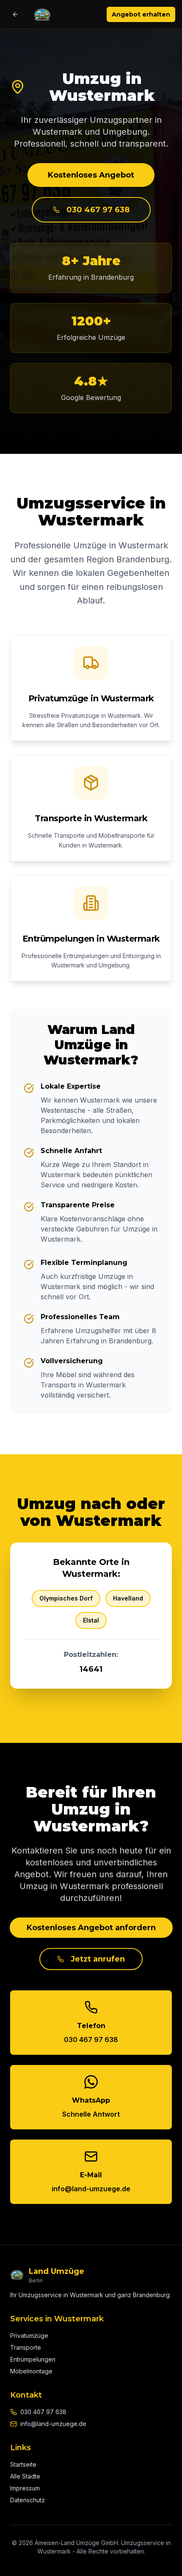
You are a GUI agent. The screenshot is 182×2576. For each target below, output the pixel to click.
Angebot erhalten (141, 14)
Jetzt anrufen (98, 1959)
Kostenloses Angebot (91, 175)
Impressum (25, 2488)
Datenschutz (28, 2500)
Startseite (23, 2464)
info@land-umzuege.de (53, 2424)
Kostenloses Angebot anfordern (91, 1928)
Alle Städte (25, 2476)
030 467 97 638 (98, 210)
